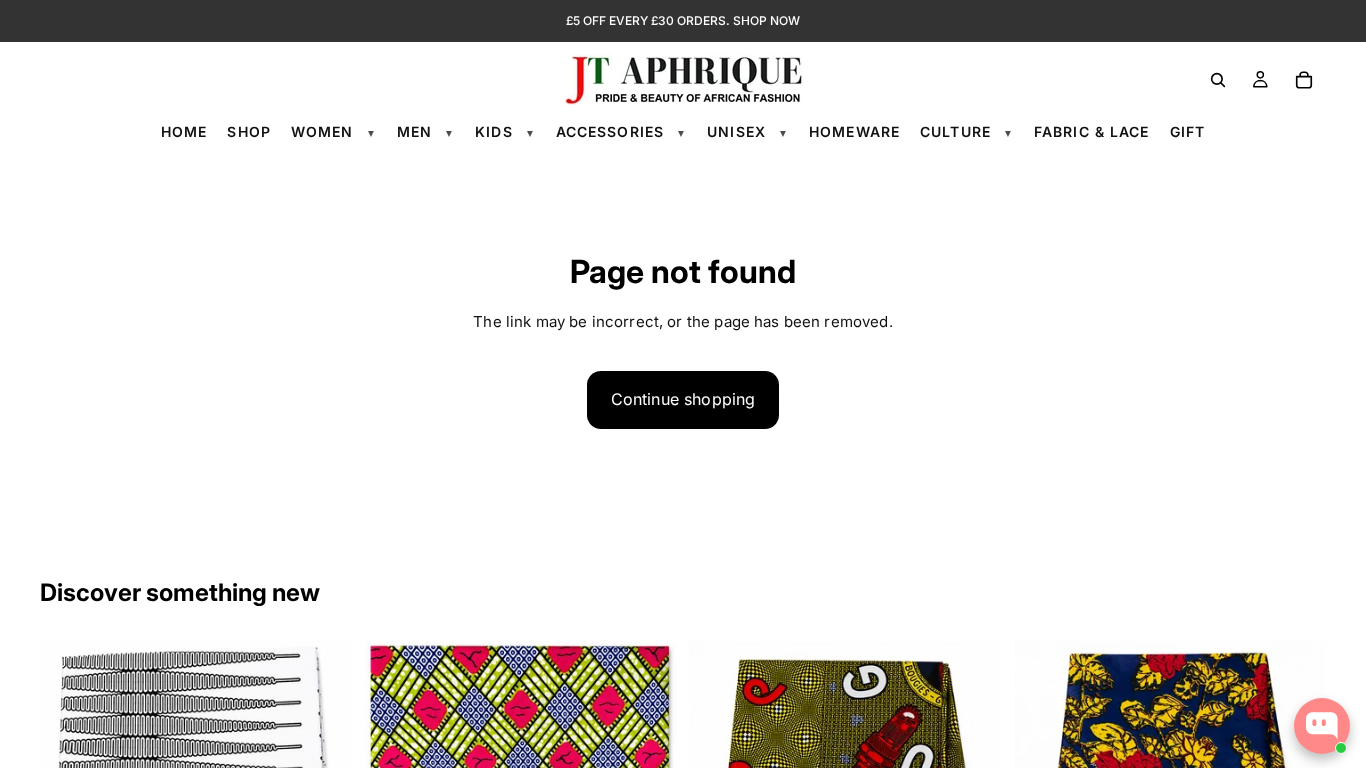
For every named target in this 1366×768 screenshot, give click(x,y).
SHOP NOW (766, 20)
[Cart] (1304, 80)
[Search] (1218, 80)
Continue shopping (683, 399)
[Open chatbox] (1322, 726)
